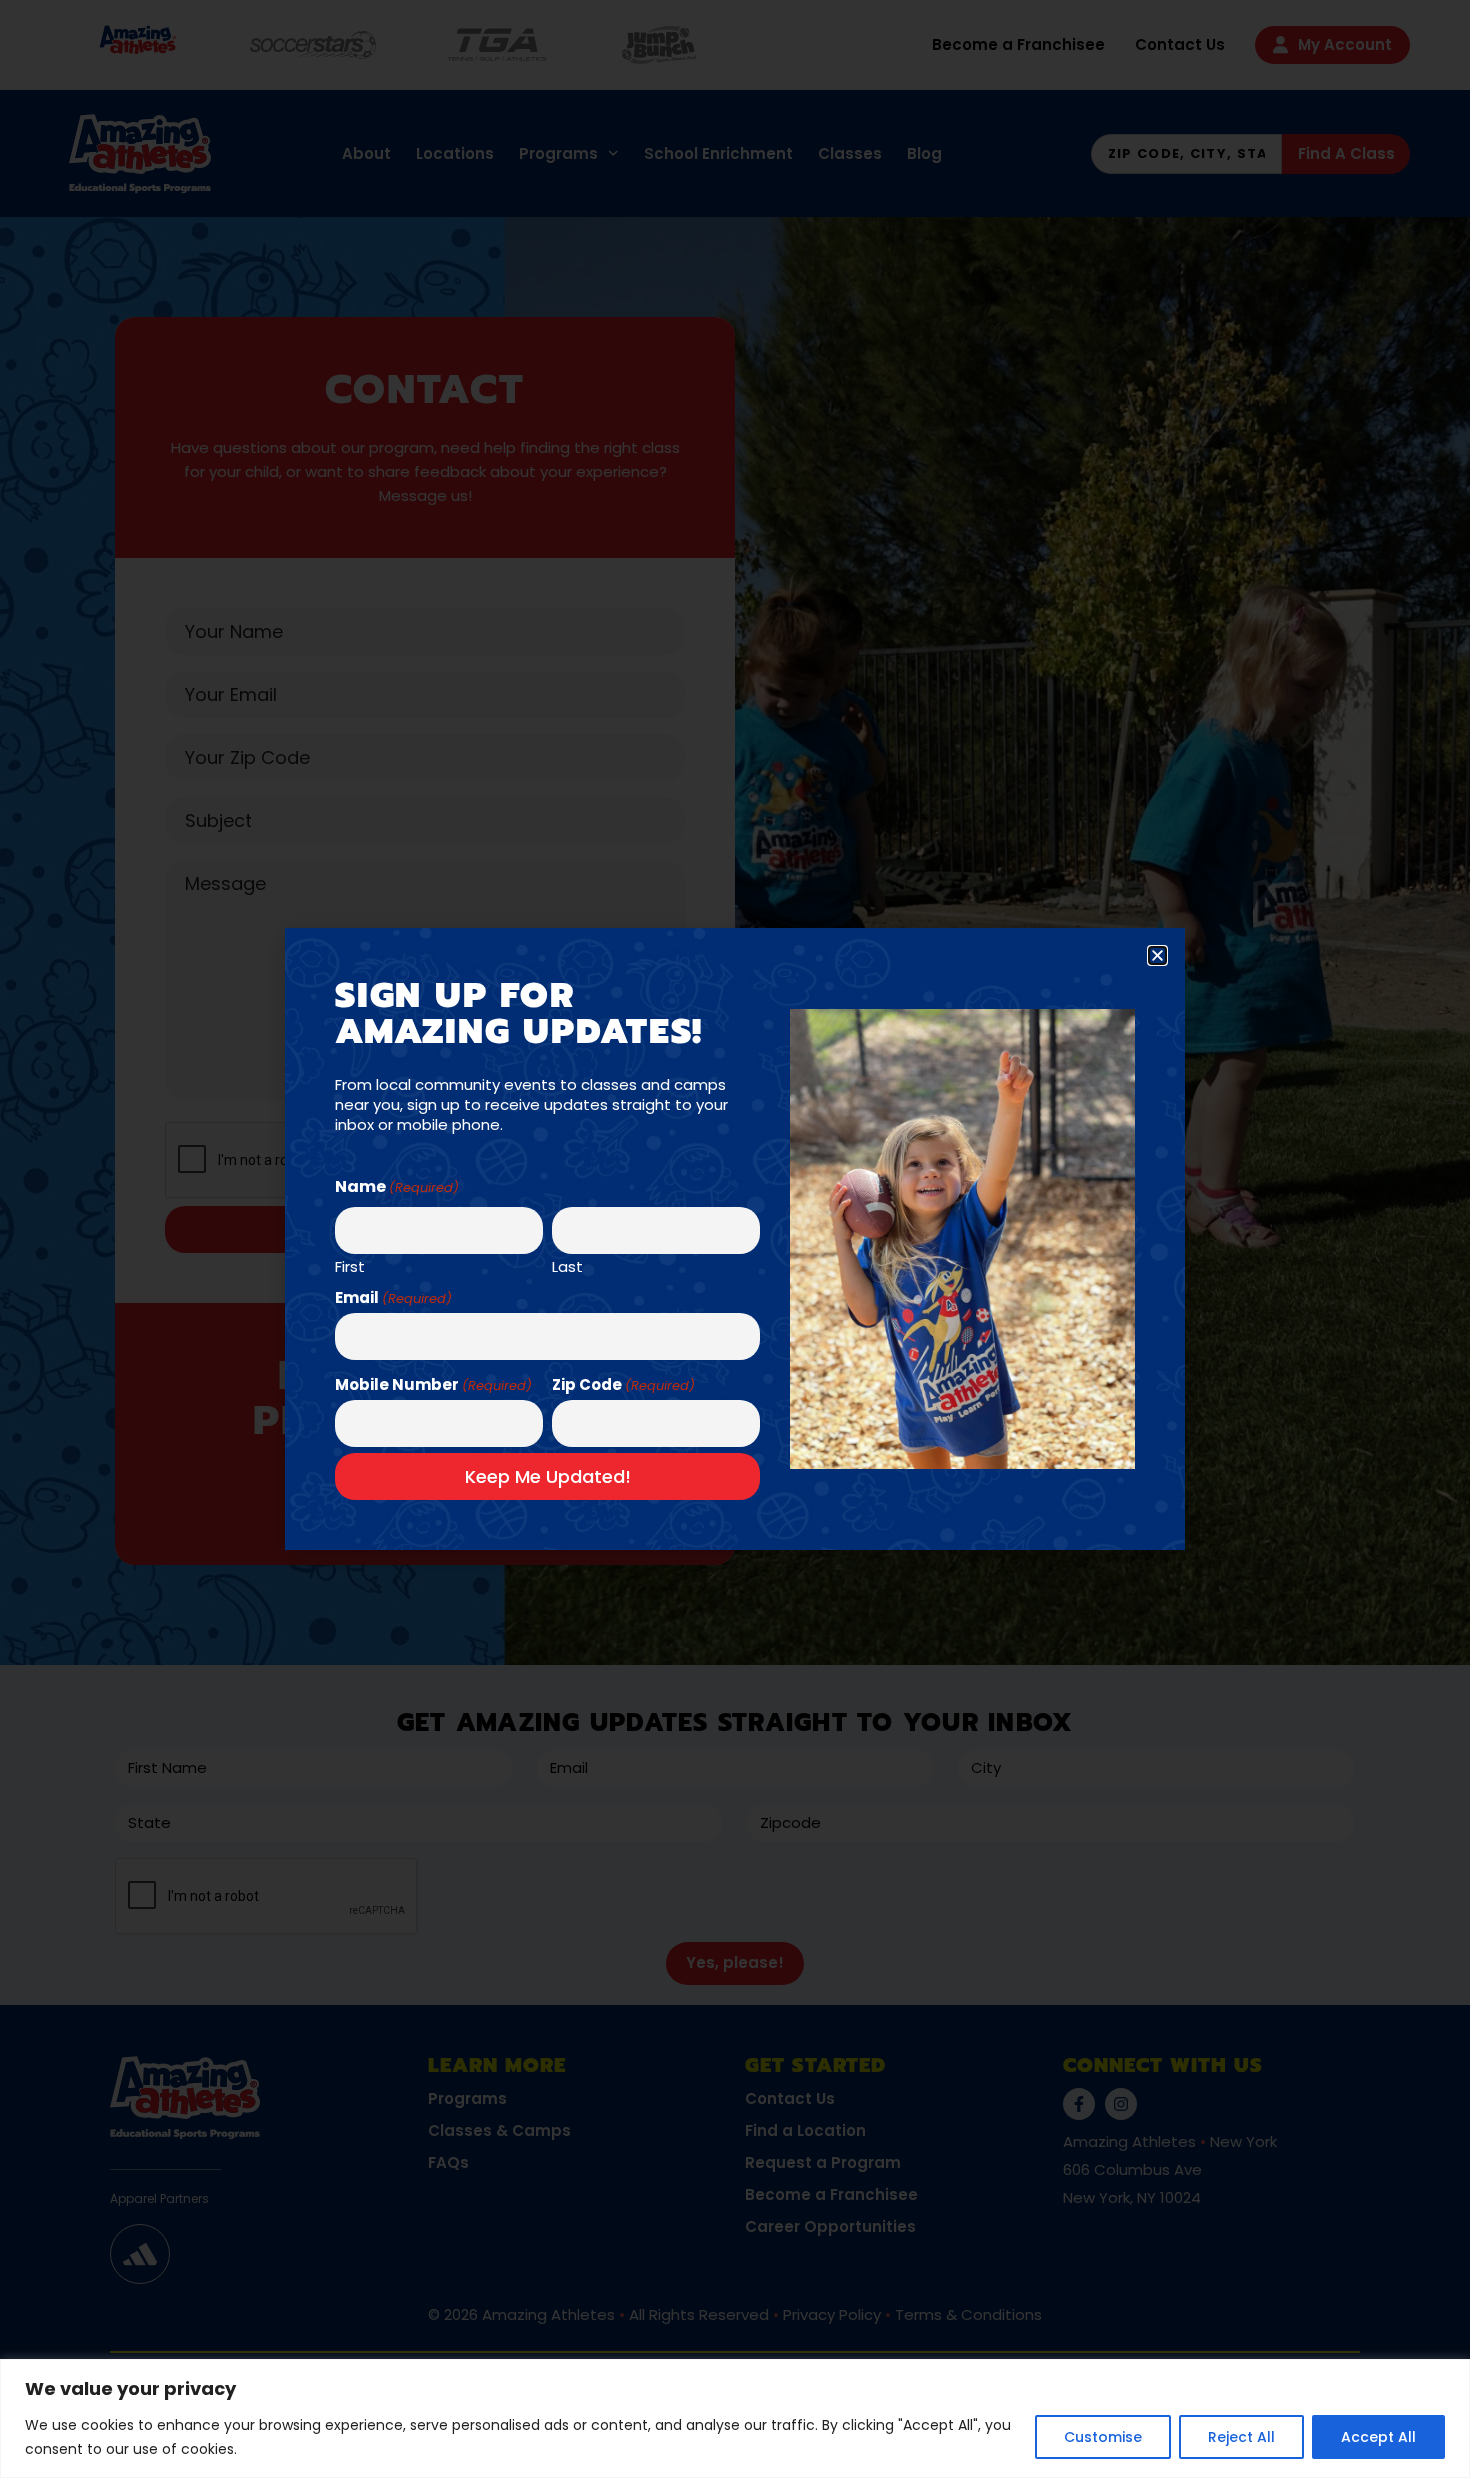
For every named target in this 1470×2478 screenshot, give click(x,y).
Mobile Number (433, 1384)
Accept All (1378, 2437)
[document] (735, 1239)
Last (567, 1265)
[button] (1157, 955)
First (350, 1265)
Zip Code (623, 1384)
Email (393, 1297)
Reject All (1241, 2437)
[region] (735, 2418)
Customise (1103, 2437)
